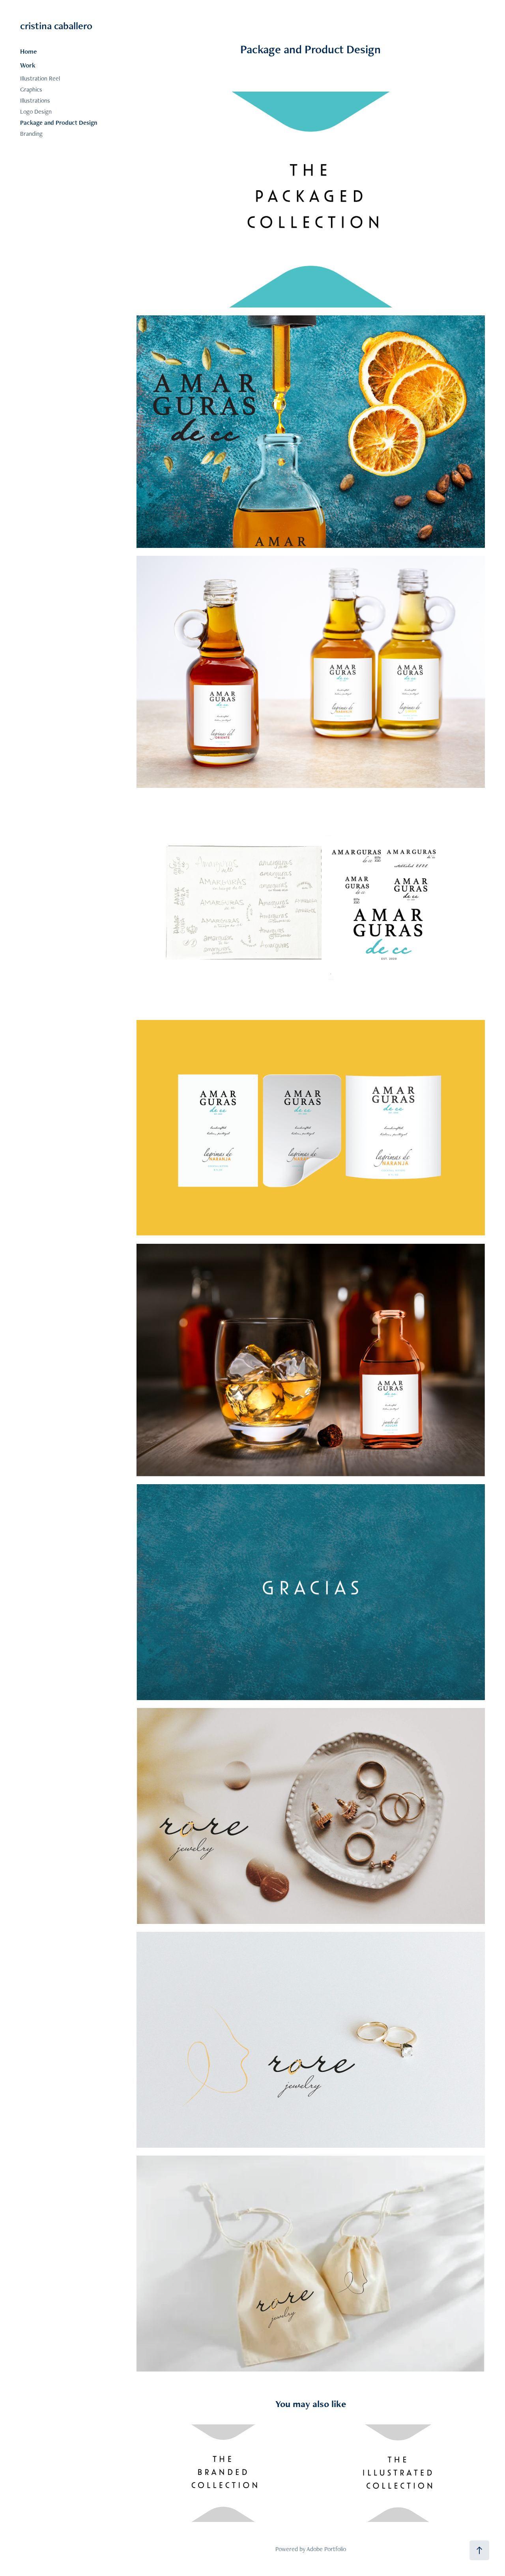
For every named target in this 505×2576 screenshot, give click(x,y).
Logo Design (36, 112)
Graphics (31, 89)
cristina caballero (56, 26)
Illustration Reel (40, 78)
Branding (31, 134)
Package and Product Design (59, 123)
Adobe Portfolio (326, 2549)
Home (28, 51)
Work (28, 65)
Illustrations (35, 100)
